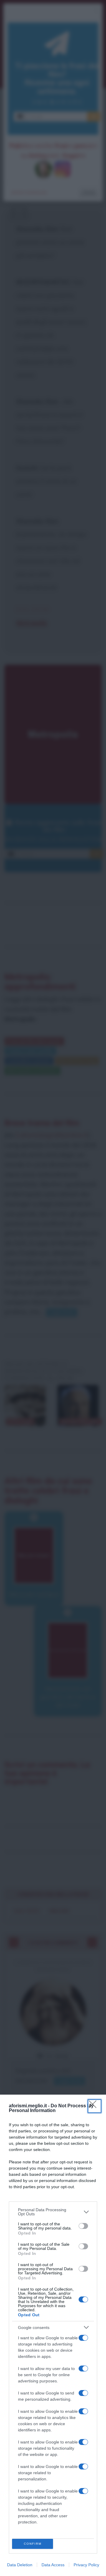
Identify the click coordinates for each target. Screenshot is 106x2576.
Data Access (53, 2565)
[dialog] (53, 2335)
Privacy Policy (86, 2565)
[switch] (83, 2226)
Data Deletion (20, 2565)
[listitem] (53, 2212)
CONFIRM (33, 2544)
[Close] (95, 2106)
